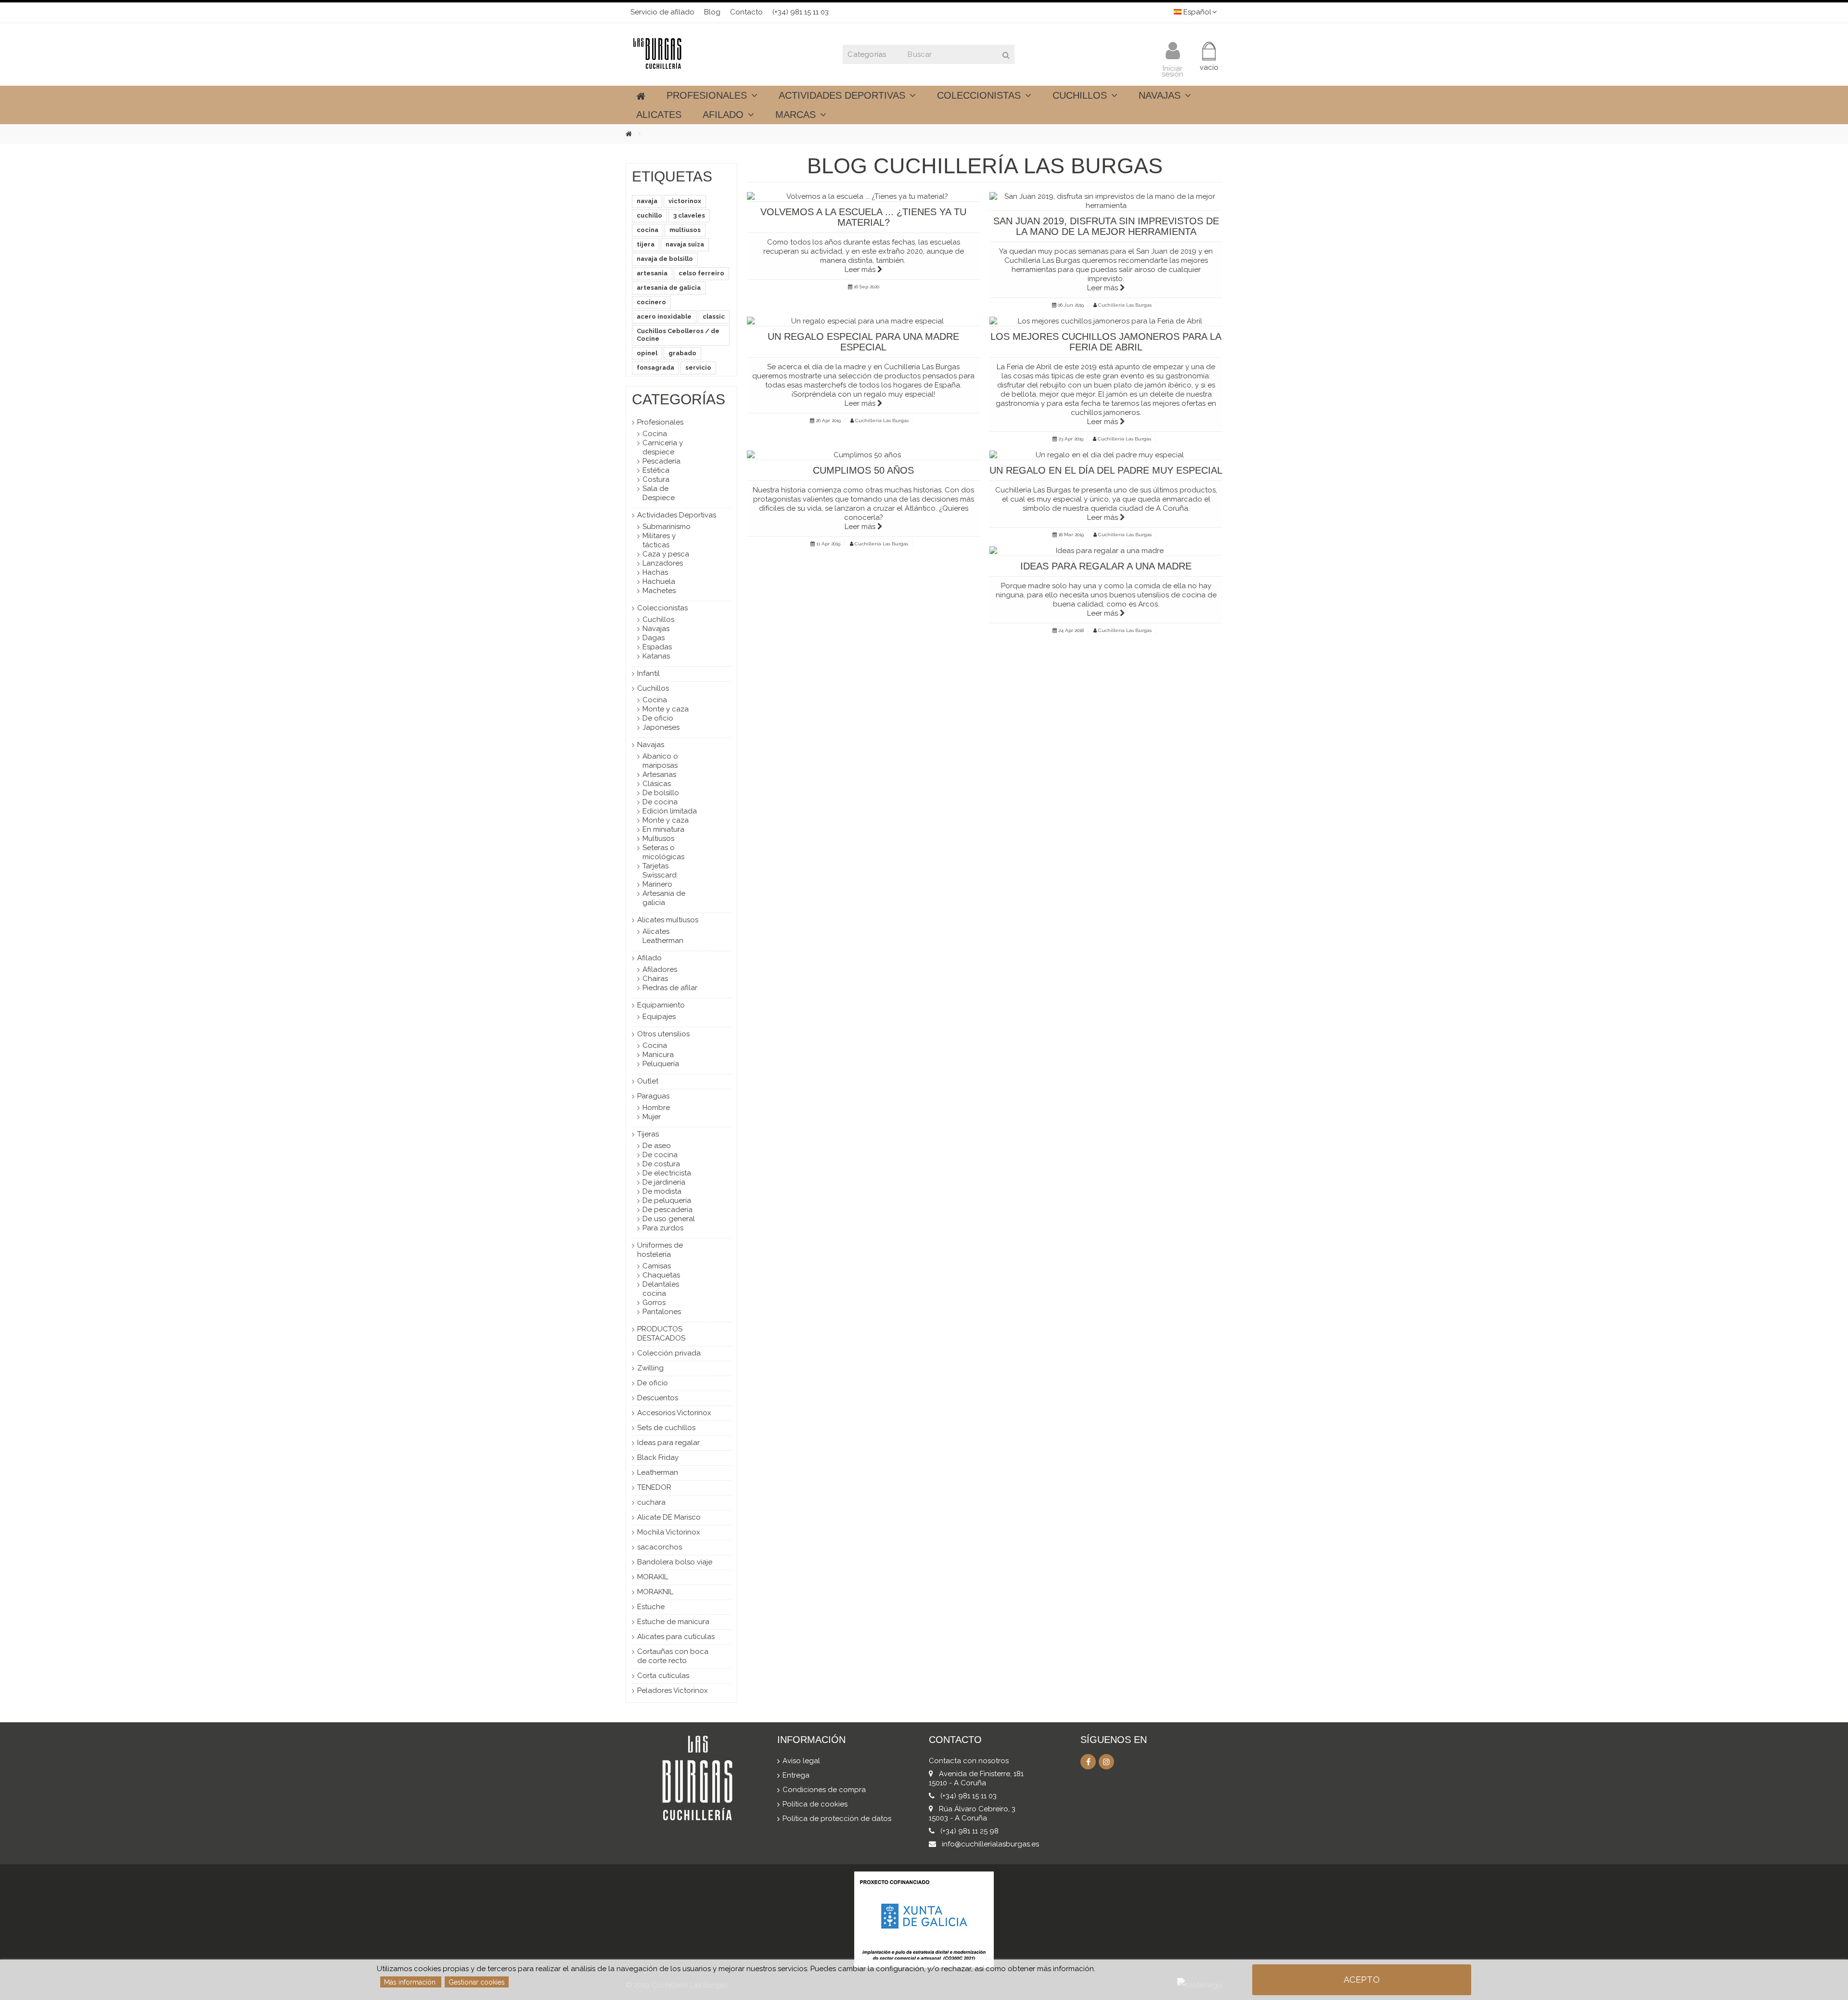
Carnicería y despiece (663, 447)
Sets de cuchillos (666, 1428)
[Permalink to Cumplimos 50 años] (863, 455)
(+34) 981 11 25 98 (969, 1831)
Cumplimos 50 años (863, 470)
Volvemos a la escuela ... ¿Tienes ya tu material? (863, 217)
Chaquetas (661, 1275)
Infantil (648, 673)
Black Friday (658, 1458)
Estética (656, 470)
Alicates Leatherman (663, 936)
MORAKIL (653, 1577)
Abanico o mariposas (660, 761)
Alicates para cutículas (676, 1637)
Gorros (654, 1303)
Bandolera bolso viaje (675, 1562)
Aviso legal (801, 1761)
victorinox (685, 201)
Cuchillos (658, 619)
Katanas (656, 656)
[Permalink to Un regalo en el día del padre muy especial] (1106, 455)
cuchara (651, 1502)
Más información (411, 1982)
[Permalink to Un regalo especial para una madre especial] (863, 321)
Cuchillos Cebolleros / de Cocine (678, 335)
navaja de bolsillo (665, 259)
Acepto (1362, 1980)
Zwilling (650, 1368)
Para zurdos (663, 1228)
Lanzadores (663, 563)
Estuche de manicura (673, 1622)
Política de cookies (815, 1804)
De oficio (658, 718)
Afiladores (660, 969)
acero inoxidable (664, 316)
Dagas (654, 638)
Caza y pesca (666, 554)
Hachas (655, 572)
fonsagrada (655, 368)
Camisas (657, 1266)
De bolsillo (661, 793)
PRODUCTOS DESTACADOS (661, 1334)
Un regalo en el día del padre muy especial (1106, 470)
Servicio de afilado (662, 12)
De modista (662, 1191)
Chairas (655, 979)
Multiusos (658, 839)
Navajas (656, 629)
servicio (698, 368)
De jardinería (664, 1182)
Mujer (652, 1117)
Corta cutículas (663, 1676)
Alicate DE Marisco (669, 1517)
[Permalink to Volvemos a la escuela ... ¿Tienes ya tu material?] (863, 197)
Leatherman (658, 1472)
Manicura (658, 1055)
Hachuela (659, 581)
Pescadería (661, 461)
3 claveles (689, 215)
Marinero (657, 884)
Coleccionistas (662, 608)
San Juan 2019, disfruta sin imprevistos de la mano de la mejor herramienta (1106, 226)
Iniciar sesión (1173, 71)
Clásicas (657, 784)
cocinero (651, 302)
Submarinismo (667, 527)
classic (714, 316)
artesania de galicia (669, 288)
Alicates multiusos (668, 920)
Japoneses (661, 727)
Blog (712, 12)
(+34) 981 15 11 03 (801, 12)
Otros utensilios (663, 1034)
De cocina (660, 802)
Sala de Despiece (659, 493)
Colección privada (669, 1353)
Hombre (656, 1108)
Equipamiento (661, 1005)
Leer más (861, 270)
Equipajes (659, 1017)
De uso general (669, 1219)
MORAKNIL (655, 1592)
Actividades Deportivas (677, 515)
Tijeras (648, 1134)
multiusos (685, 230)
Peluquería (661, 1064)
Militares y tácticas (659, 540)
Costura (656, 479)
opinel (647, 353)
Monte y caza (666, 709)
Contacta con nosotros (969, 1761)
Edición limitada (670, 811)
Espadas (657, 647)
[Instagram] (1106, 1762)
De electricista (667, 1173)
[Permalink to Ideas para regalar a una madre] (1106, 551)
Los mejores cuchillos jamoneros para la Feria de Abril (1106, 342)
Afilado (649, 958)
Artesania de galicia (664, 898)
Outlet (648, 1081)
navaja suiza (685, 244)
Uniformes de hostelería (660, 1250)
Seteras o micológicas (663, 852)
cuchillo (649, 215)
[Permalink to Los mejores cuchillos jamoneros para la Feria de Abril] (1106, 321)
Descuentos (658, 1398)
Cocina (655, 434)
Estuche (651, 1607)
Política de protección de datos (837, 1819)
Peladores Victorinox (673, 1690)
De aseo (657, 1146)
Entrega (796, 1775)
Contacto (746, 12)
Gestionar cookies (477, 1982)
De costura (661, 1164)
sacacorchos (660, 1547)
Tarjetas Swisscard (660, 871)
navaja (647, 201)
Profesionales (660, 422)
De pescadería (667, 1210)
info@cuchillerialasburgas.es (990, 1844)
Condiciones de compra (824, 1790)
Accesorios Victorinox (674, 1413)
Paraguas (653, 1096)
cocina (648, 230)
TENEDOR (654, 1487)
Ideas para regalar (668, 1443)
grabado (682, 353)
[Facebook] (1088, 1762)
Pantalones (662, 1312)
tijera (646, 244)
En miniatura (663, 829)
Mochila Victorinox (669, 1532)
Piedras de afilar (670, 988)
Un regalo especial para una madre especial (863, 342)
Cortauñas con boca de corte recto (673, 1656)
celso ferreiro (701, 273)
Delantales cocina (661, 1289)
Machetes (659, 591)
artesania (652, 273)
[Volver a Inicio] (636, 134)
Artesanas (659, 774)
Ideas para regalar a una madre (1106, 566)
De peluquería (667, 1200)
